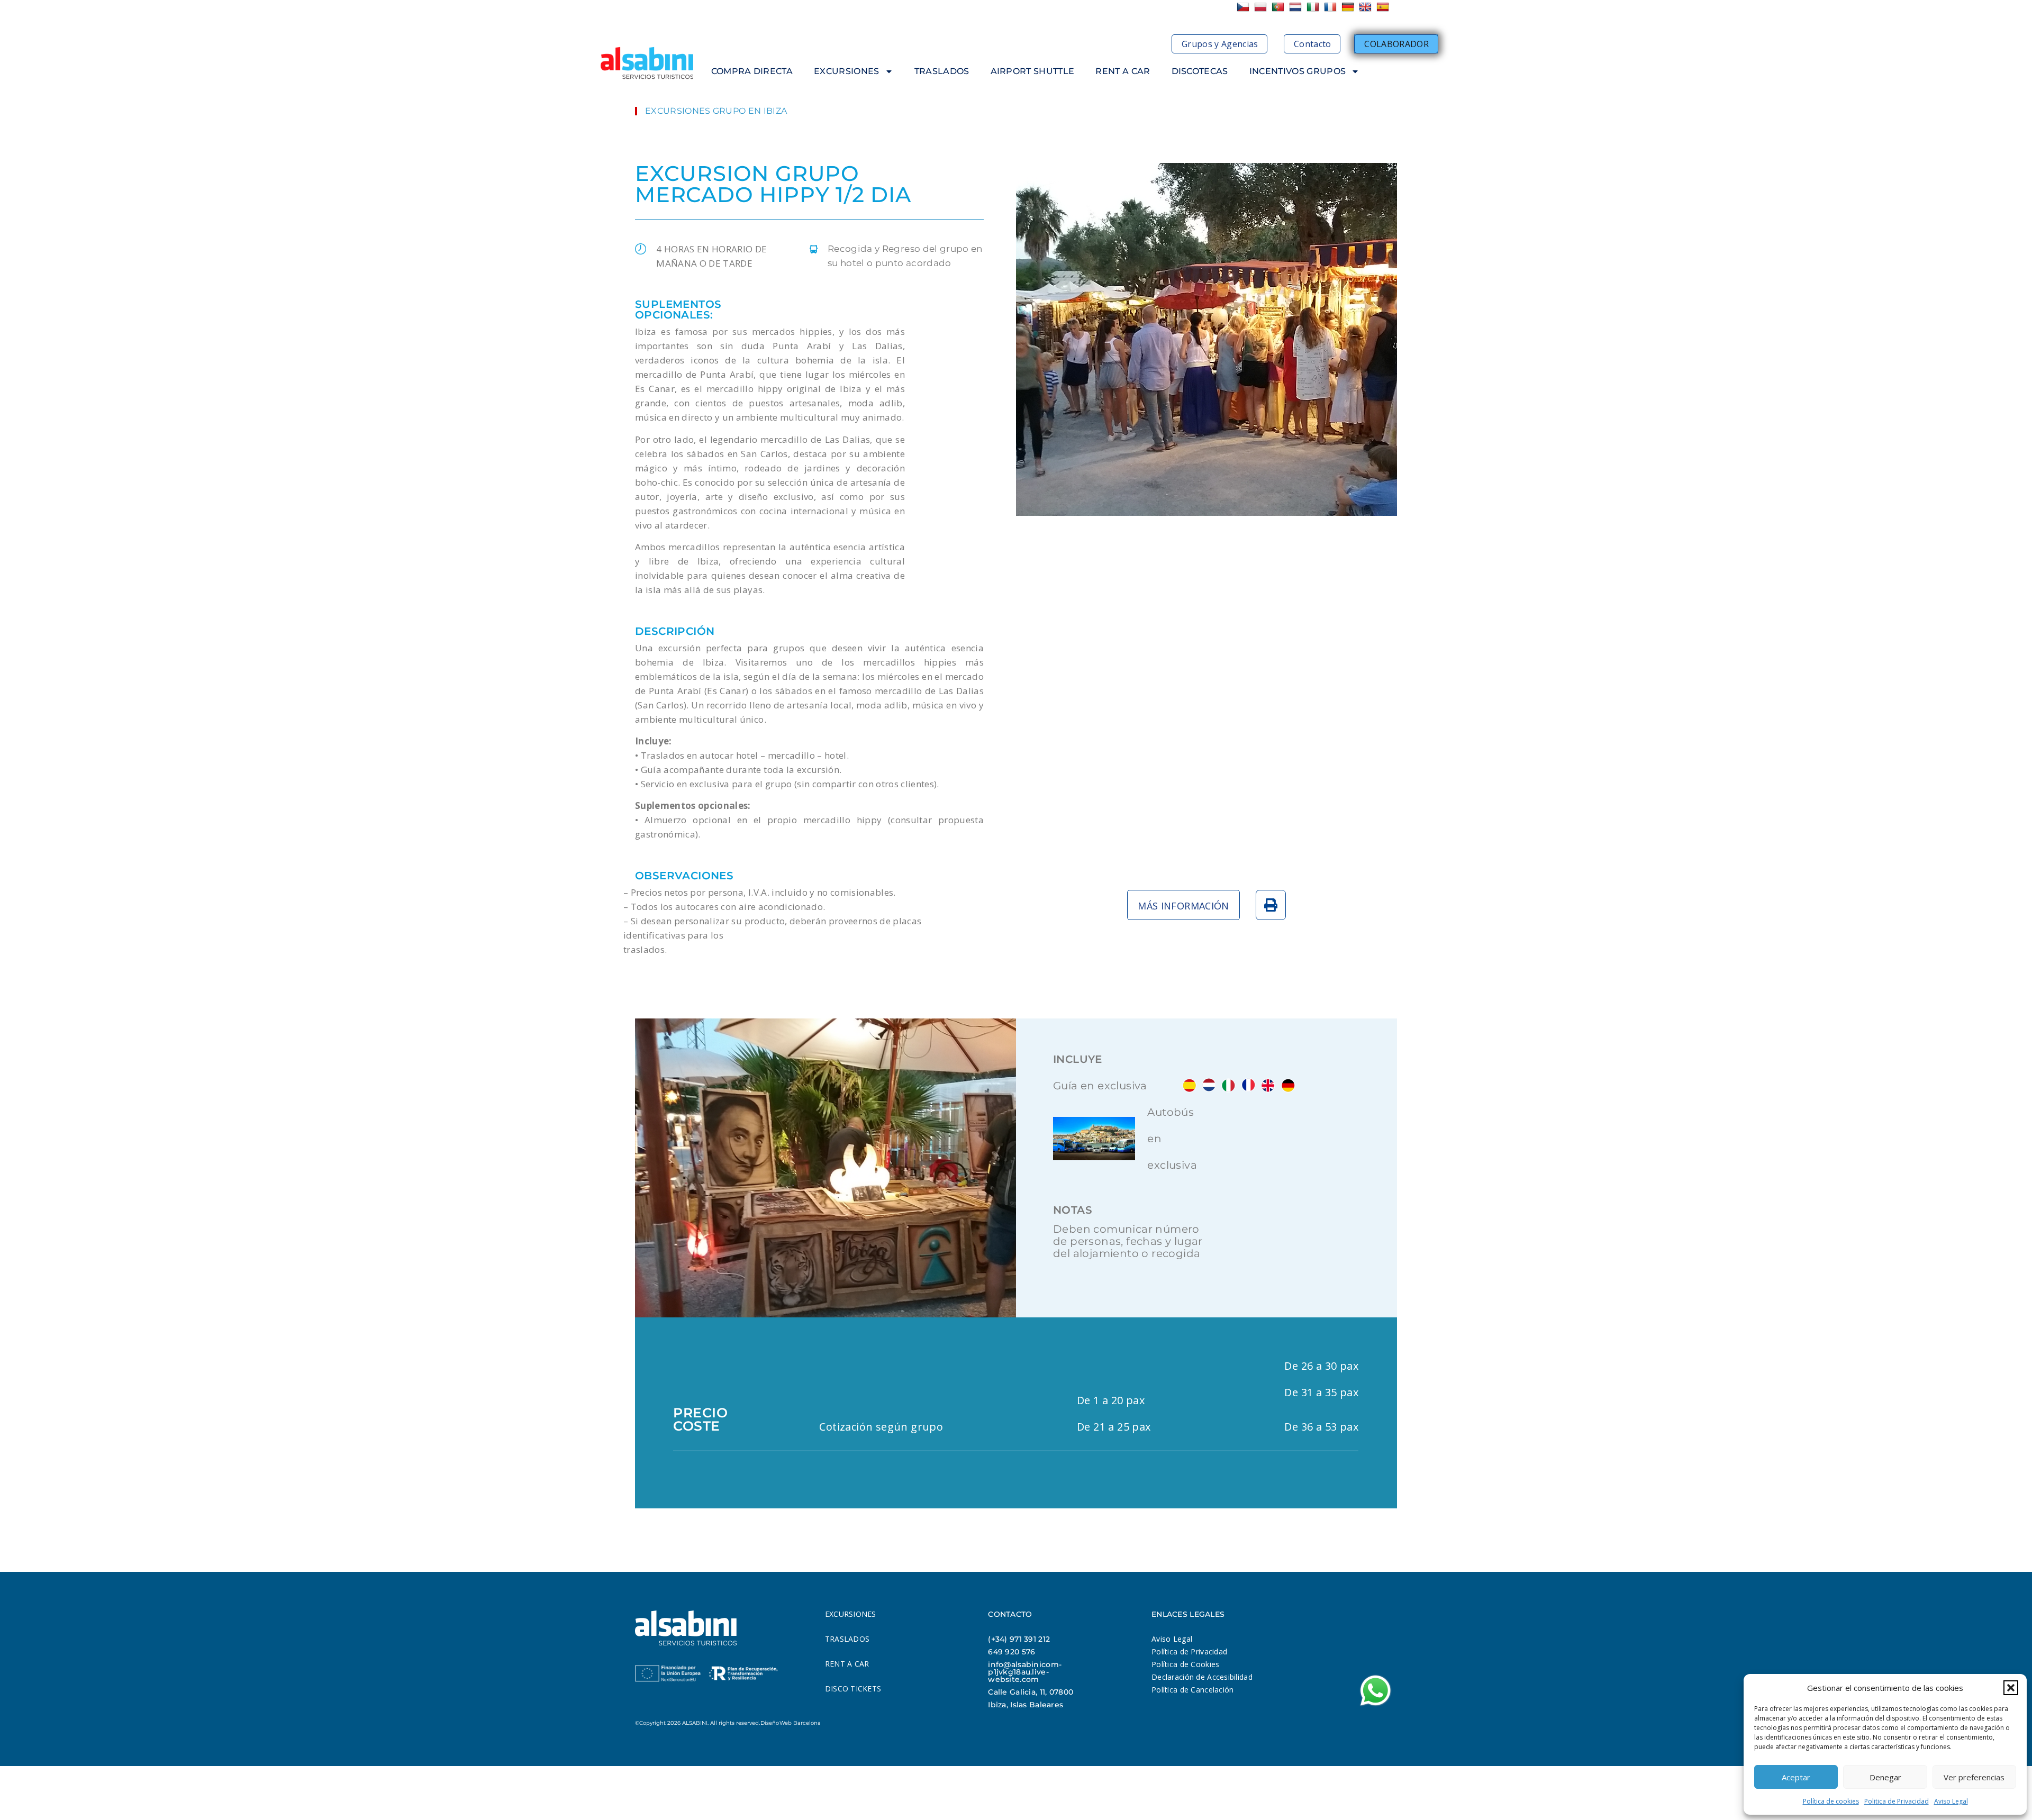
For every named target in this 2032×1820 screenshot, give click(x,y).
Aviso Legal (1951, 1801)
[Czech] (1244, 6)
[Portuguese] (1279, 6)
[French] (1332, 6)
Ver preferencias (1974, 1777)
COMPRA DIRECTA (752, 71)
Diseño (770, 1723)
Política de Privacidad (1189, 1651)
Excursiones (851, 1614)
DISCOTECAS (1200, 71)
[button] (2011, 1688)
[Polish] (1262, 6)
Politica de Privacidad (1897, 1801)
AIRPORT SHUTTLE (1033, 71)
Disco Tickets (853, 1689)
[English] (1367, 6)
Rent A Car (847, 1664)
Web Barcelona (800, 1723)
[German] (1349, 6)
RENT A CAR (1123, 71)
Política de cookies (1831, 1801)
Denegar (1885, 1777)
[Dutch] (1297, 6)
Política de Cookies (1185, 1664)
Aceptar (1796, 1777)
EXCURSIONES (847, 71)
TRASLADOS (942, 71)
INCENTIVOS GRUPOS (1298, 71)
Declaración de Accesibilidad (1202, 1677)
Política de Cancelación (1192, 1690)
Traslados (847, 1639)
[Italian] (1314, 6)
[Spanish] (1384, 6)
